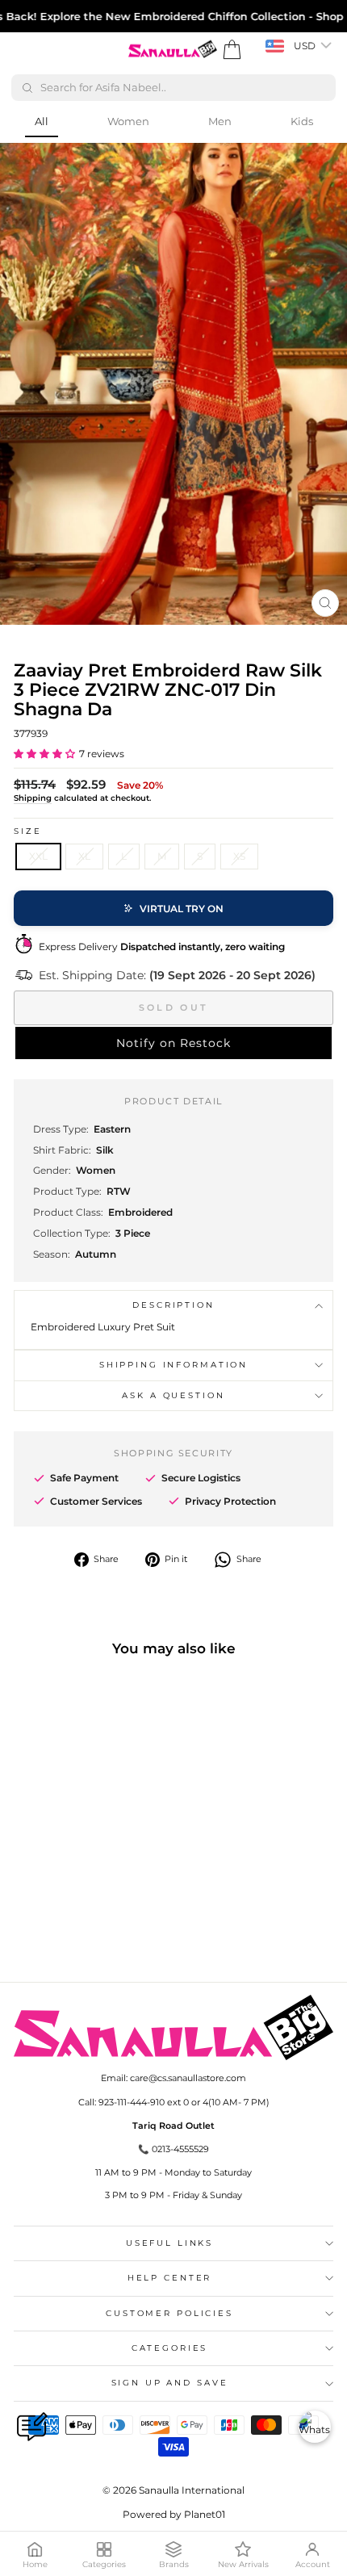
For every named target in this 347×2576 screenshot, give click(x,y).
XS (239, 856)
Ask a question (173, 1395)
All (42, 121)
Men (220, 121)
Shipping (33, 798)
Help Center (170, 2278)
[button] (44, 754)
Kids (302, 121)
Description (173, 1305)
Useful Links (169, 2243)
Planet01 (205, 2514)
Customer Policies (169, 2313)
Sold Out (173, 1007)
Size (27, 831)
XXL (38, 856)
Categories (170, 2348)
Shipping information (173, 1365)
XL (84, 856)
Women (128, 121)
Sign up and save (170, 2383)
